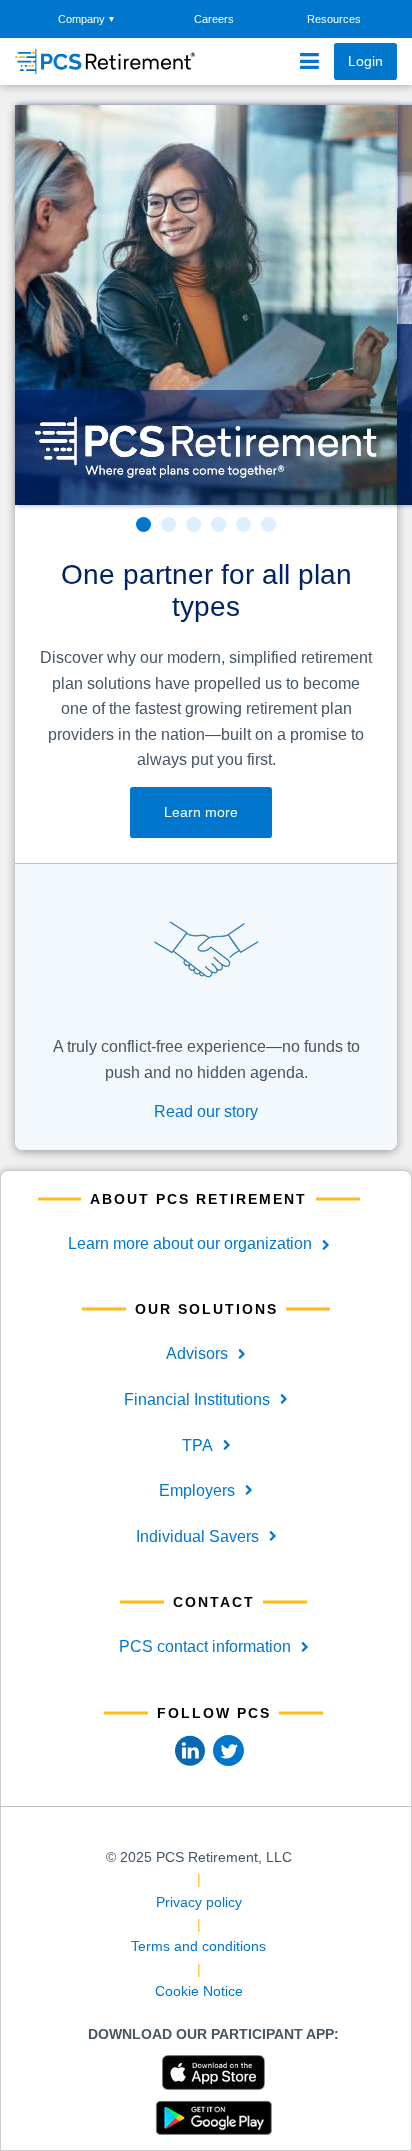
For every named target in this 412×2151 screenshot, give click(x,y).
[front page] (86, 61)
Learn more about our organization (190, 1243)
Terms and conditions (198, 1946)
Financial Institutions (197, 1399)
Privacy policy (199, 1902)
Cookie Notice (199, 1991)
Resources (334, 19)
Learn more (201, 812)
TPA (197, 1445)
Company (86, 19)
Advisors (197, 1353)
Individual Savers (197, 1536)
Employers (197, 1490)
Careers (214, 19)
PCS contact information (205, 1646)
